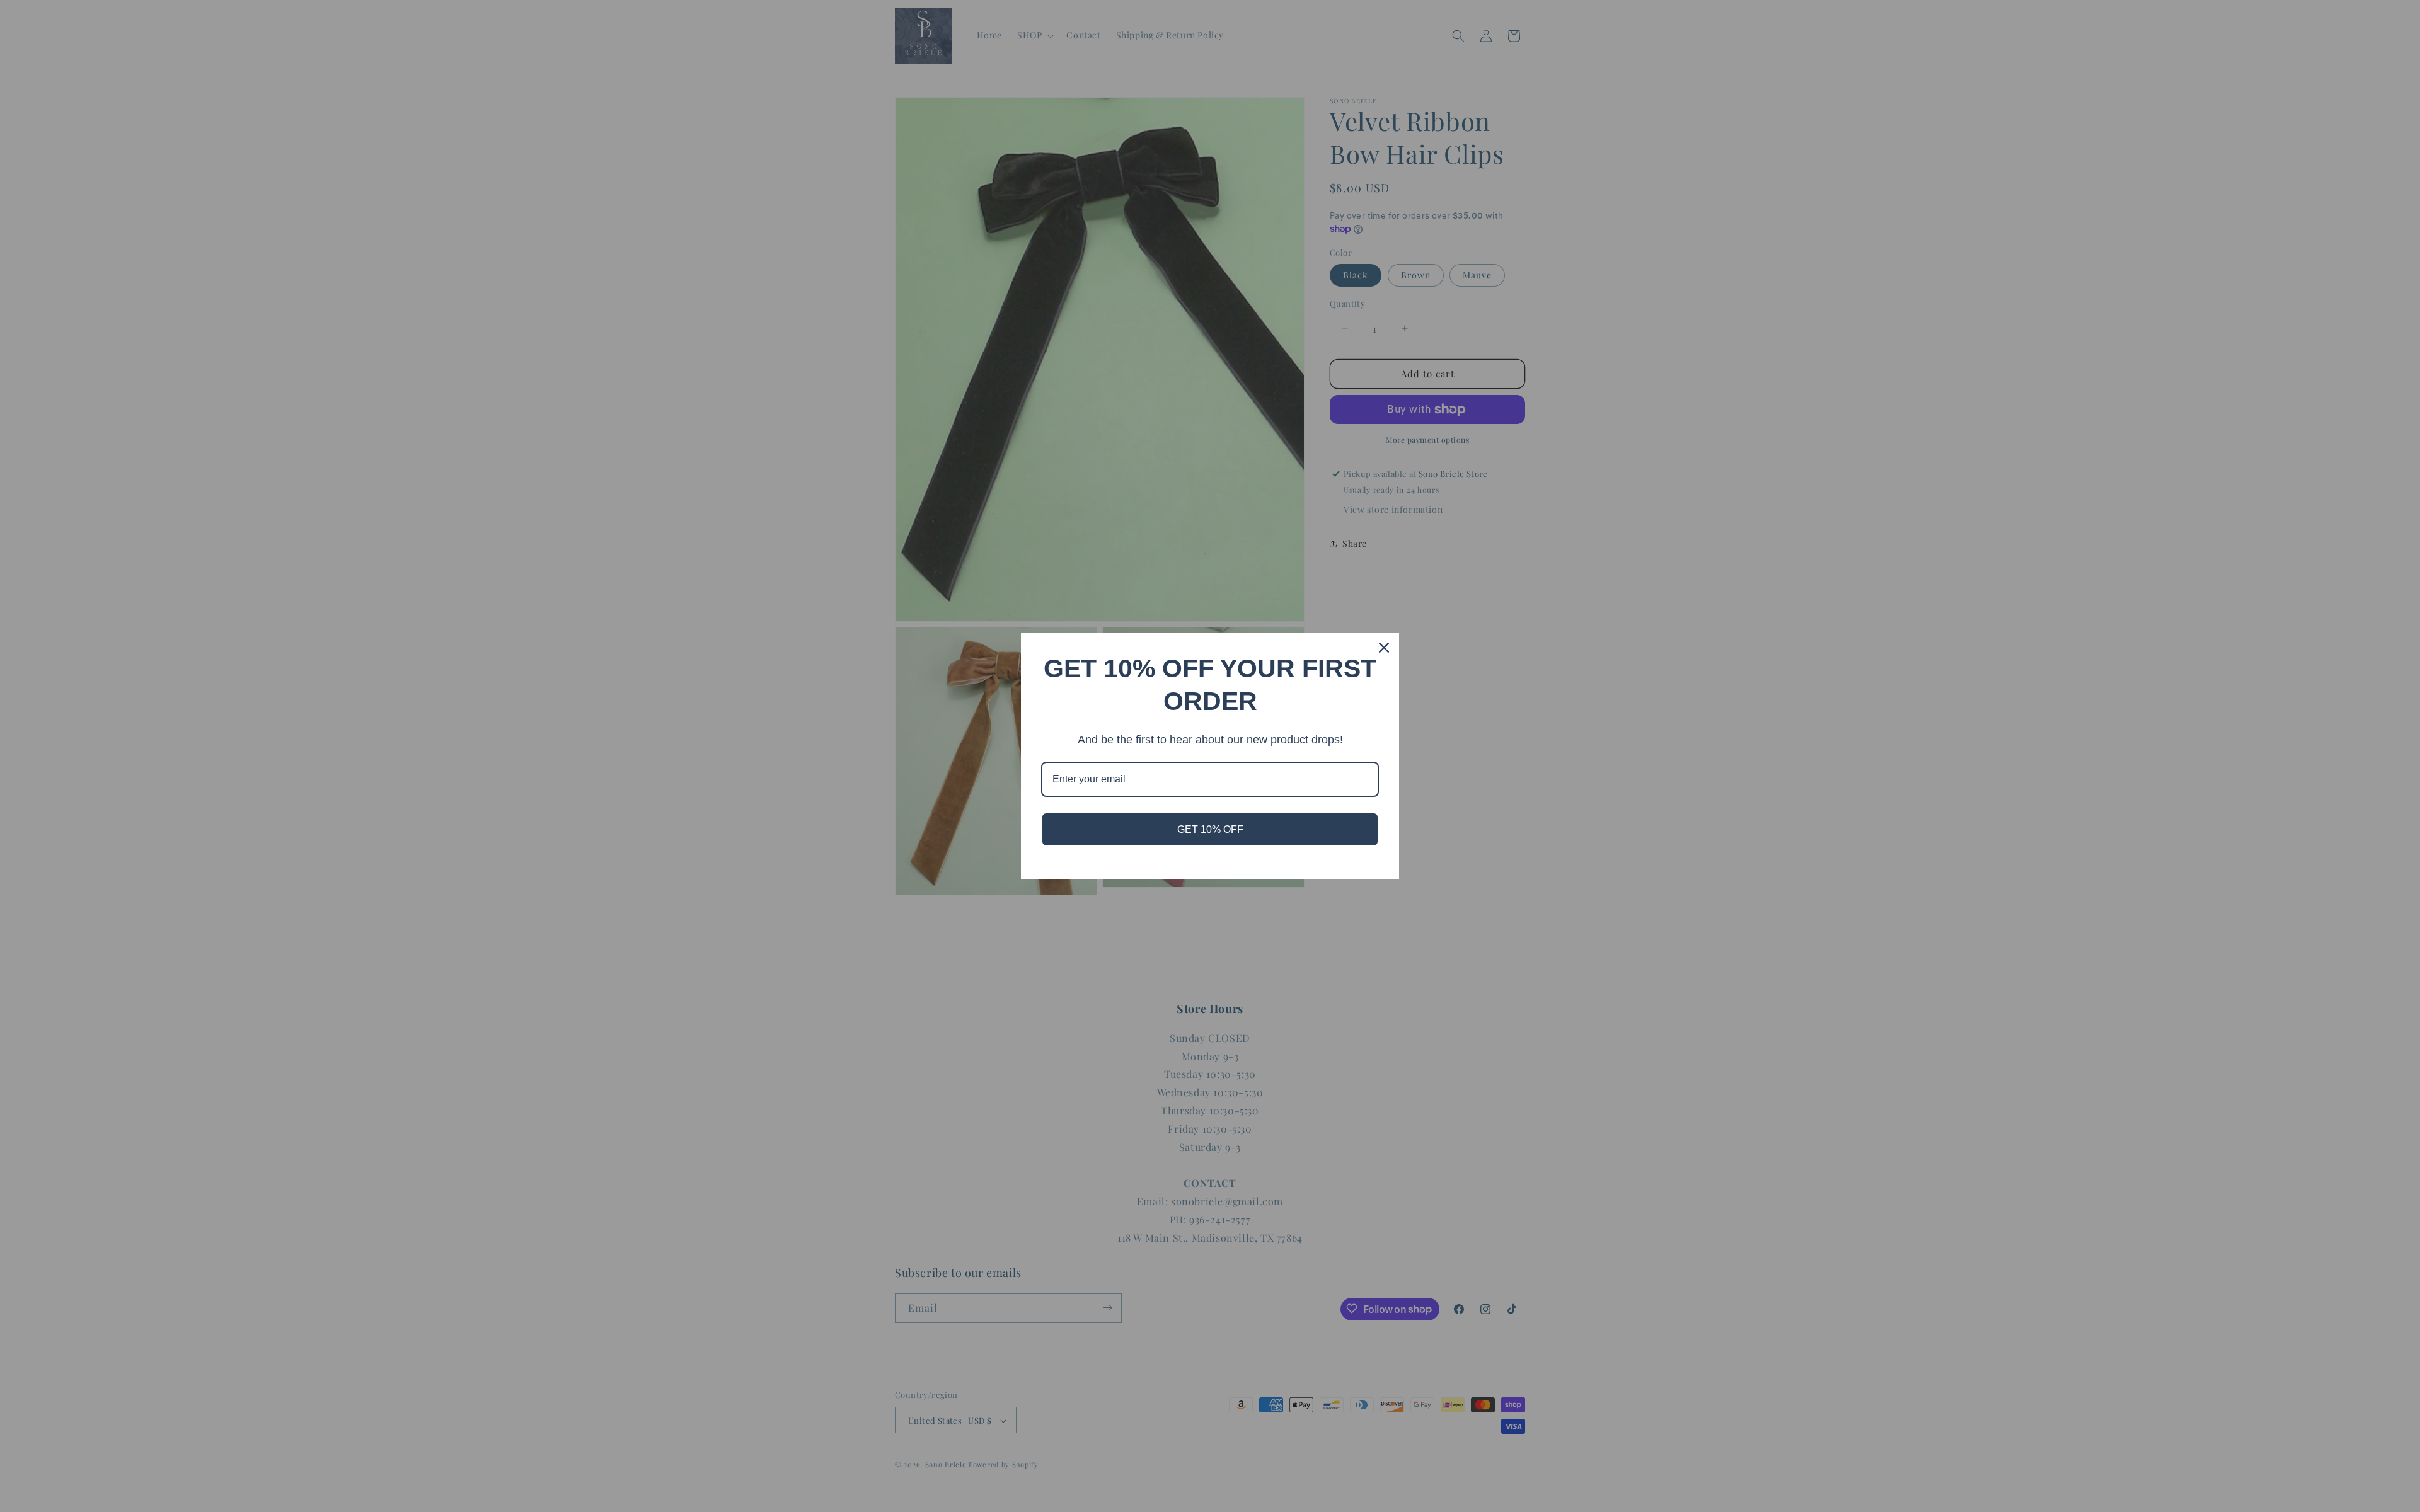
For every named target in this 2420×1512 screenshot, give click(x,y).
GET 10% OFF (1210, 829)
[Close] (1384, 648)
